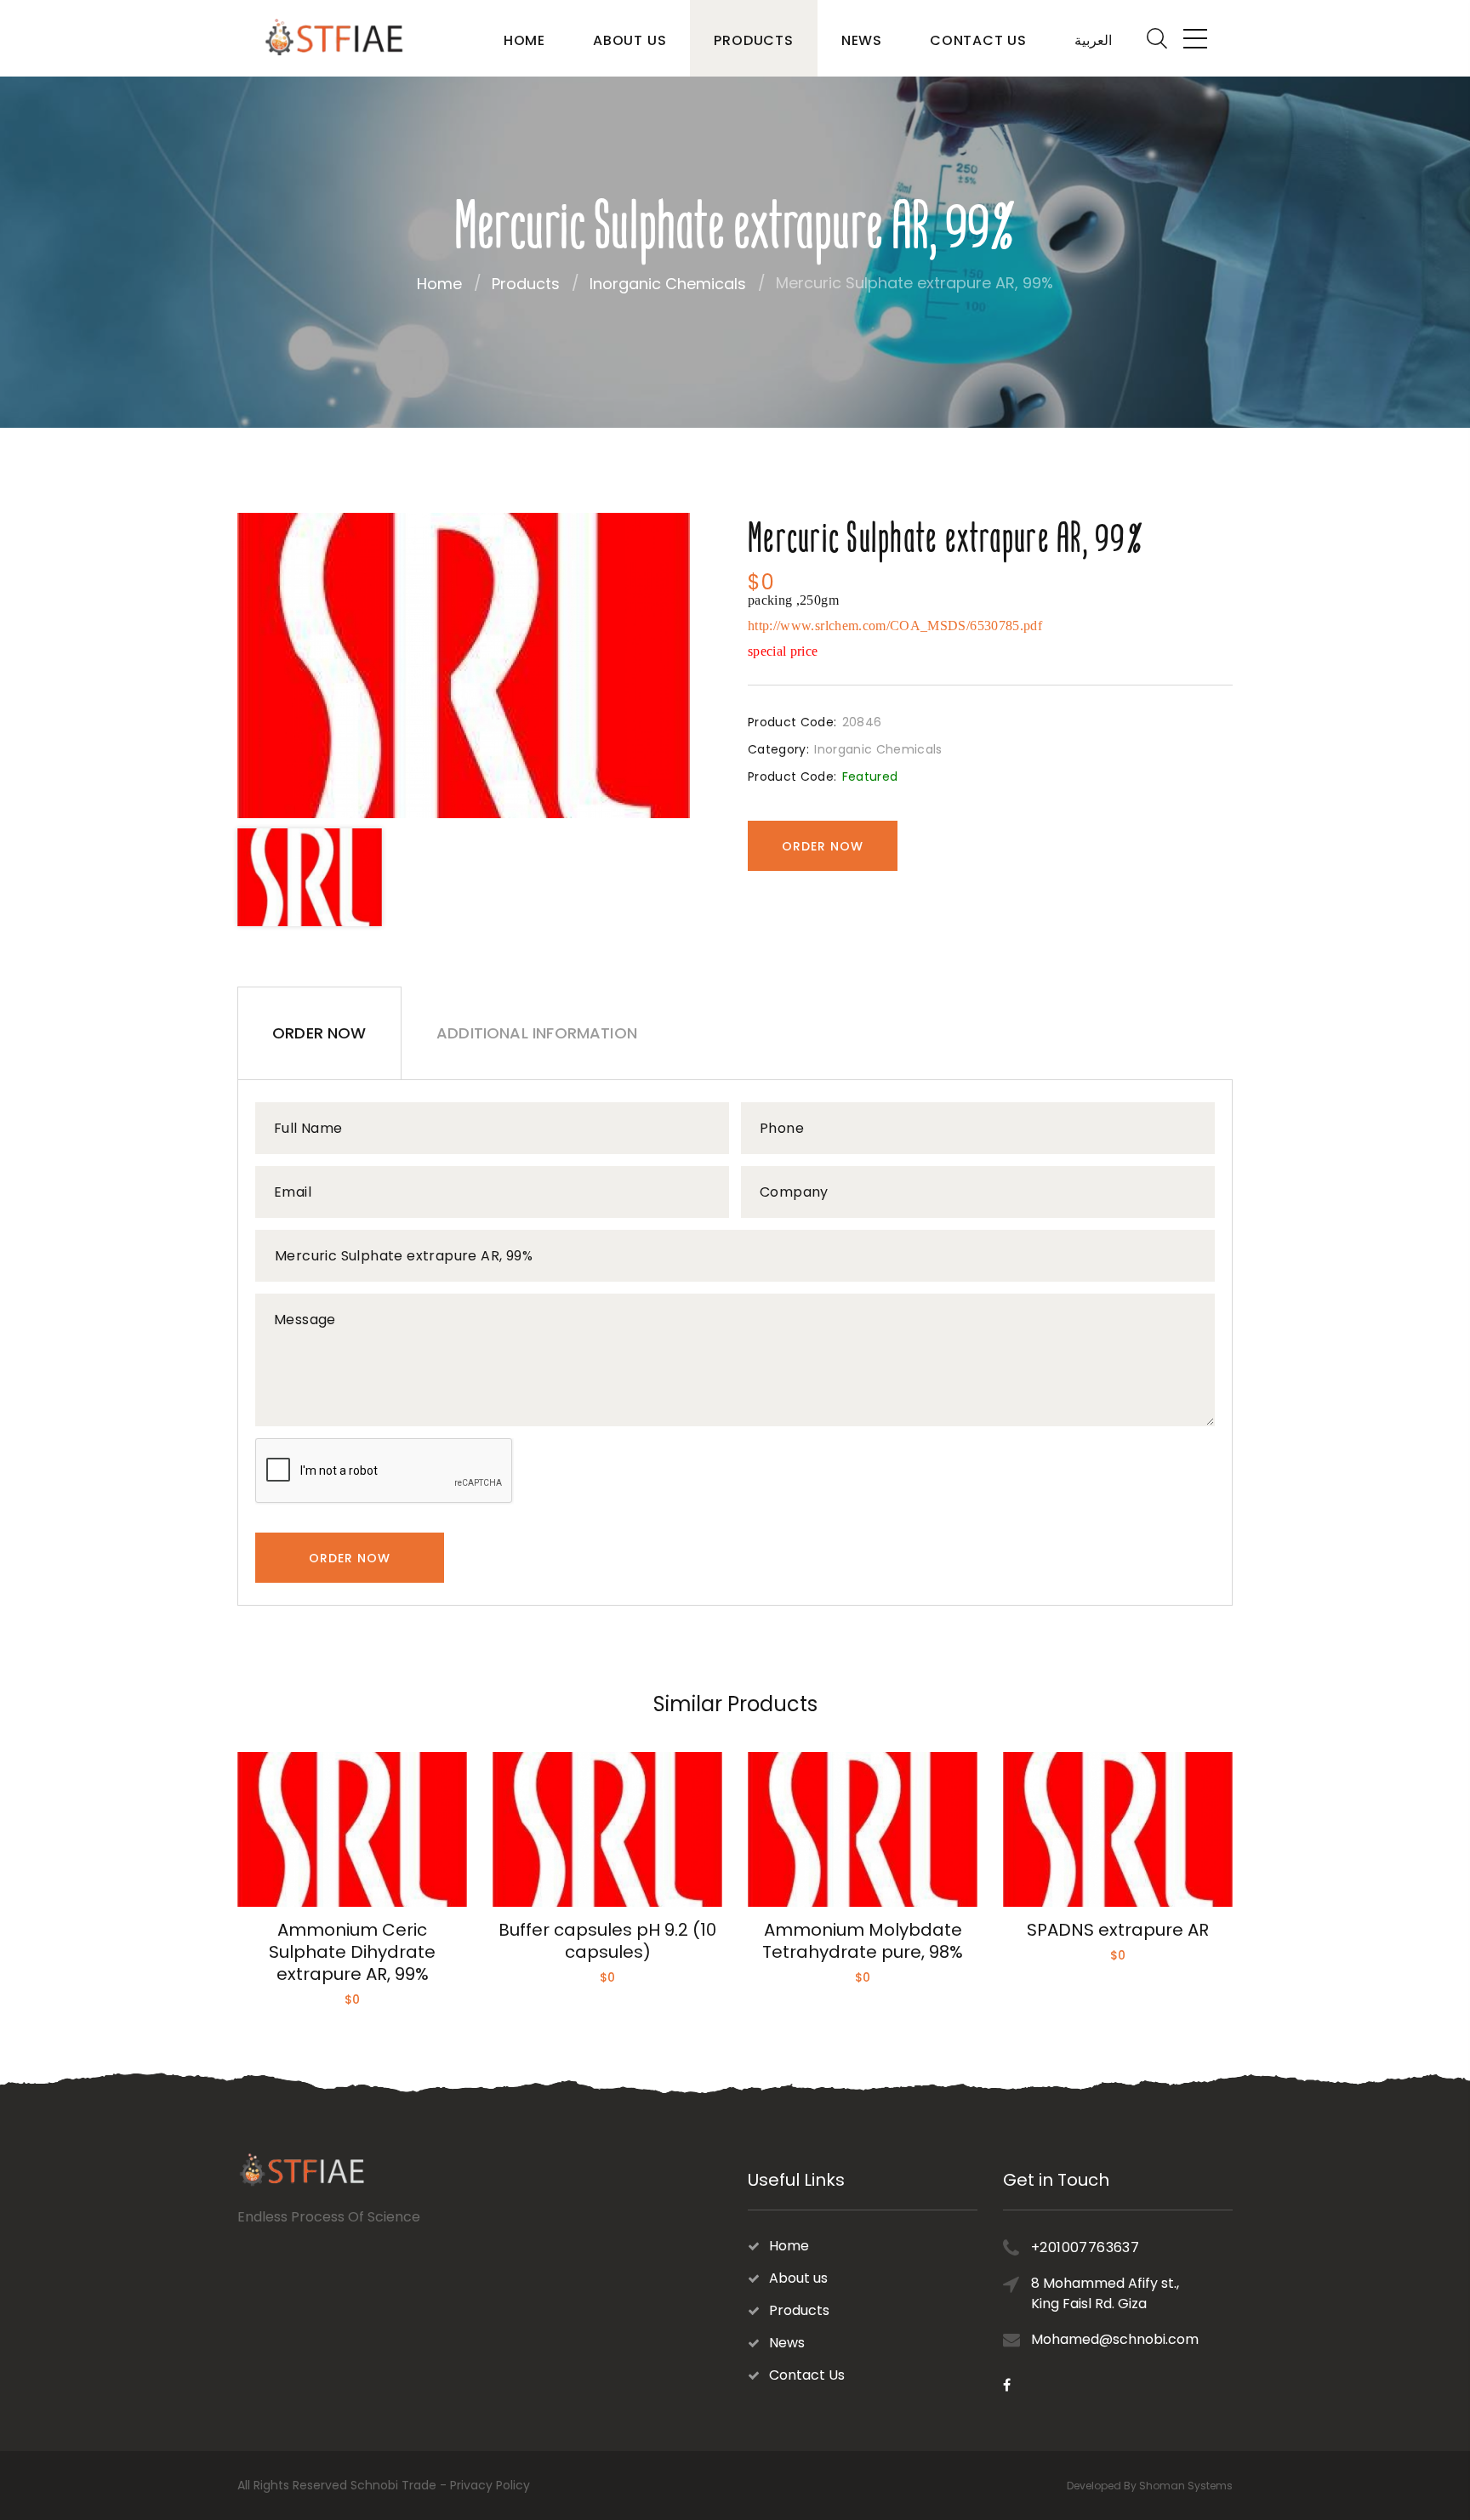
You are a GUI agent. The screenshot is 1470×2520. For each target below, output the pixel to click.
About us (630, 40)
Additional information (537, 1033)
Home (524, 40)
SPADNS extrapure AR (1118, 1930)
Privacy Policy (490, 2485)
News (862, 40)
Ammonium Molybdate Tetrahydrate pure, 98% (863, 1941)
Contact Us (978, 40)
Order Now (823, 846)
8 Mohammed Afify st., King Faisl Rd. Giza (1105, 2293)
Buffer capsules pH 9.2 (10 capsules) (607, 1941)
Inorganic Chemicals (668, 284)
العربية (1093, 40)
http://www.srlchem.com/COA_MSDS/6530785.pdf (895, 626)
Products (753, 40)
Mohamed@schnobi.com (1115, 2339)
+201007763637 (1085, 2247)
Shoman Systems (1186, 2486)
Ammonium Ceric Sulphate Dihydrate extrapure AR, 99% (352, 1952)
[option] (464, 666)
